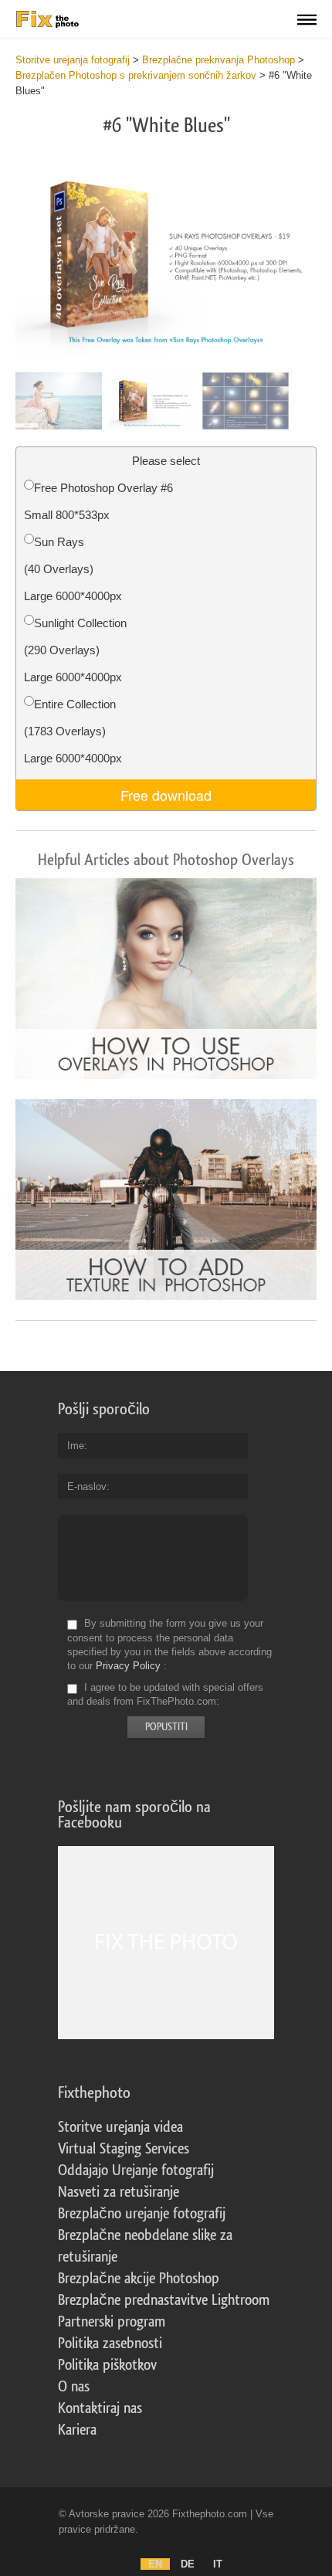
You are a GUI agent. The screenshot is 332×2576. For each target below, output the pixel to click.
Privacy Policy (128, 1666)
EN (155, 2564)
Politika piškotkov (107, 2365)
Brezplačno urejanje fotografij (142, 2214)
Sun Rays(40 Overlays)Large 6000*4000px (73, 569)
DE (188, 2564)
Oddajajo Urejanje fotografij (136, 2170)
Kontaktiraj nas (100, 2408)
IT (218, 2564)
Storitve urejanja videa (120, 2127)
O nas (74, 2387)
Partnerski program (112, 2322)
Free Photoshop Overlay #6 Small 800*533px (98, 501)
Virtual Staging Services (124, 2149)
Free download (166, 795)
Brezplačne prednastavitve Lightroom (164, 2300)
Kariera (77, 2430)
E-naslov (87, 1487)
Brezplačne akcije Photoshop (139, 2279)
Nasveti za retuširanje (119, 2192)
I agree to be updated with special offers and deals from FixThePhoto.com (165, 1694)
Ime (76, 1446)
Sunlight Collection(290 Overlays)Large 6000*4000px (75, 650)
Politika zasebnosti (110, 2344)
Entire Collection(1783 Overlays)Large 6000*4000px (73, 731)
